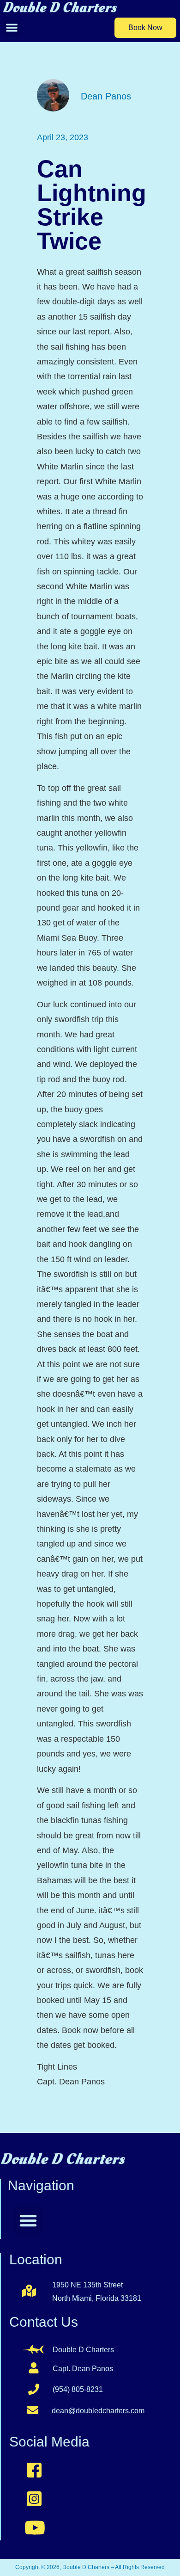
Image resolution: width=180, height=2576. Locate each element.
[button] (12, 28)
